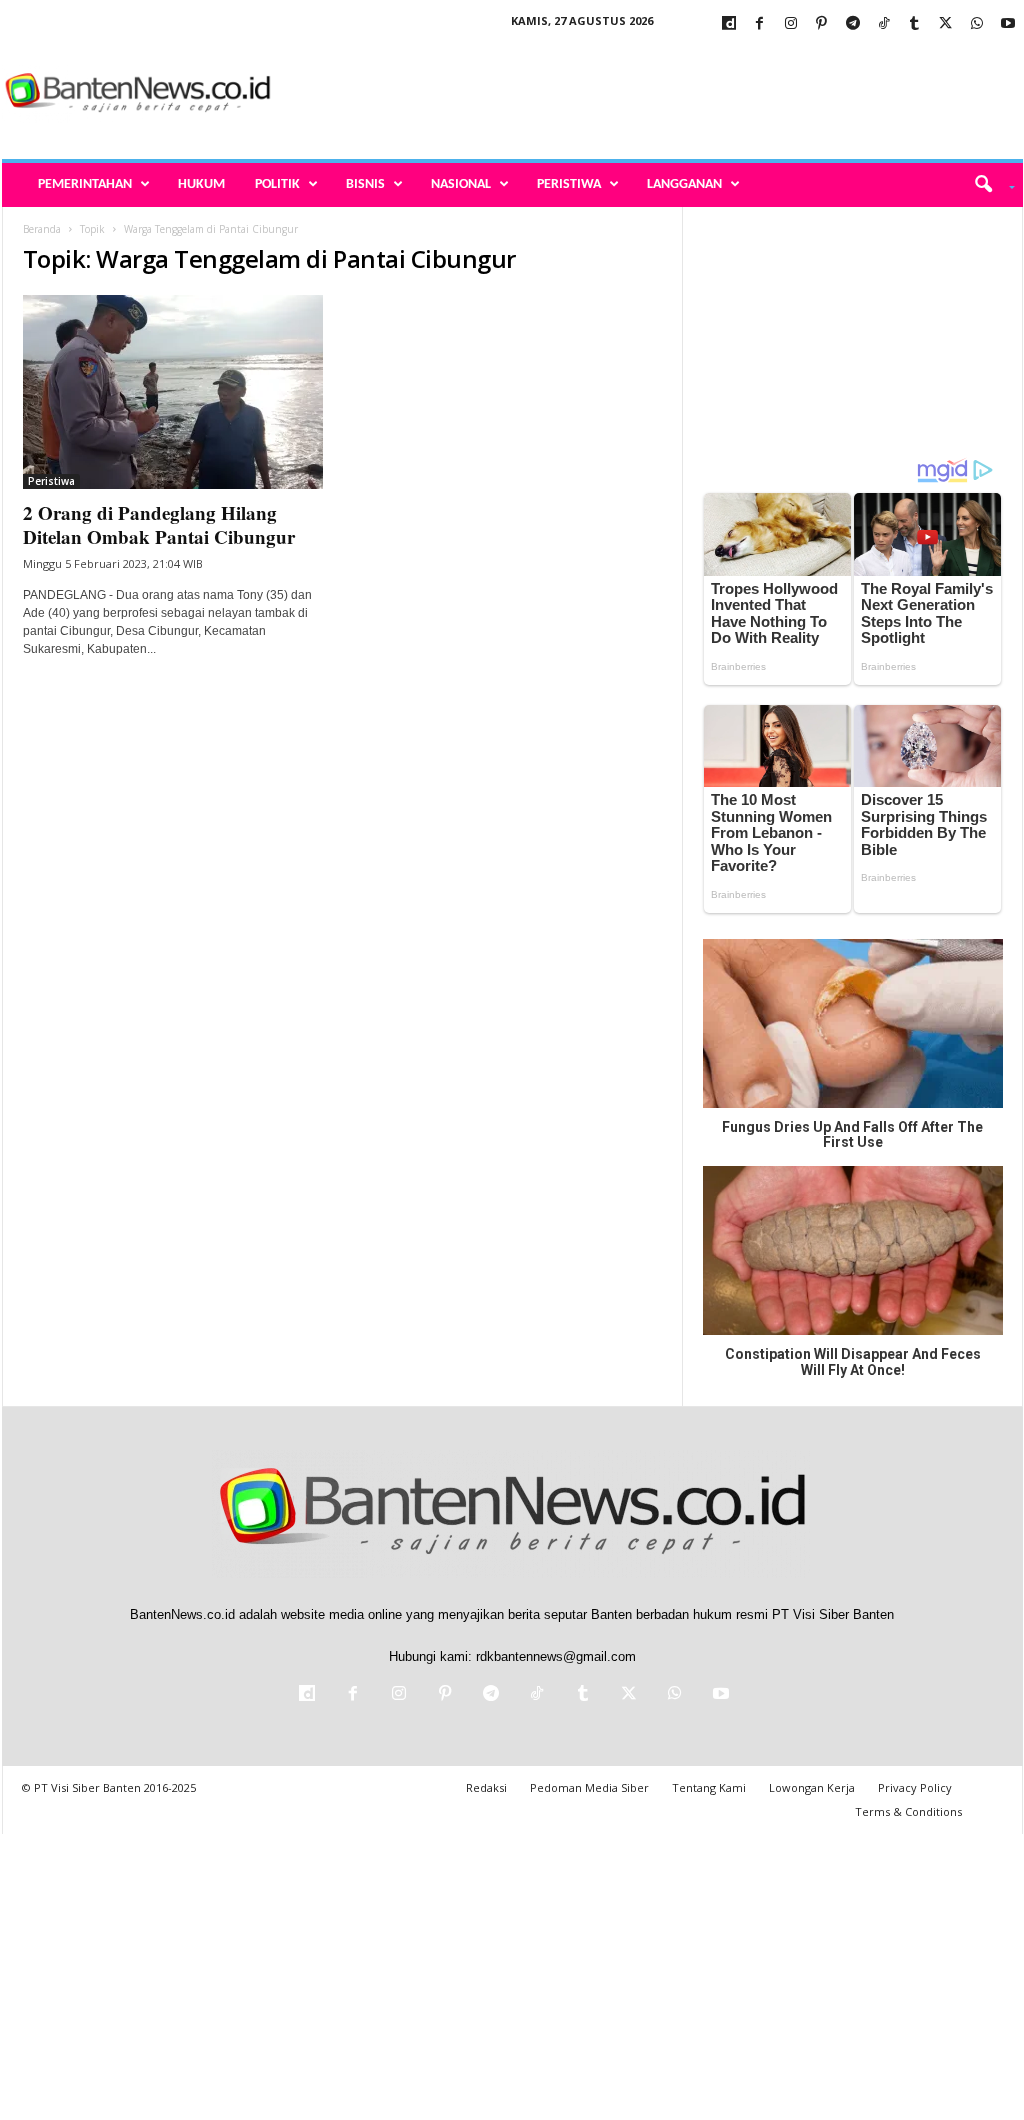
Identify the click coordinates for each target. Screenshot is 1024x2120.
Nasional (461, 184)
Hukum (201, 184)
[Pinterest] (822, 24)
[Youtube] (1008, 24)
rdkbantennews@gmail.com (556, 1656)
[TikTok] (884, 24)
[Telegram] (853, 24)
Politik (277, 184)
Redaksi (486, 1787)
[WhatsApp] (977, 24)
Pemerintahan (85, 184)
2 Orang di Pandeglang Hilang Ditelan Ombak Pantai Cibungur (159, 524)
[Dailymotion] (729, 24)
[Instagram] (791, 24)
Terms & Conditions (908, 1811)
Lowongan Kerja (812, 1787)
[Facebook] (760, 24)
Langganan (684, 184)
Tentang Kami (709, 1787)
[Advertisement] (659, 94)
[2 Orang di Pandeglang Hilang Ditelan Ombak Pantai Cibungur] (173, 392)
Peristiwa (569, 184)
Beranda (42, 229)
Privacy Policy (915, 1787)
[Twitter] (946, 24)
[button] (987, 185)
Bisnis (365, 184)
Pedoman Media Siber (589, 1787)
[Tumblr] (915, 24)
